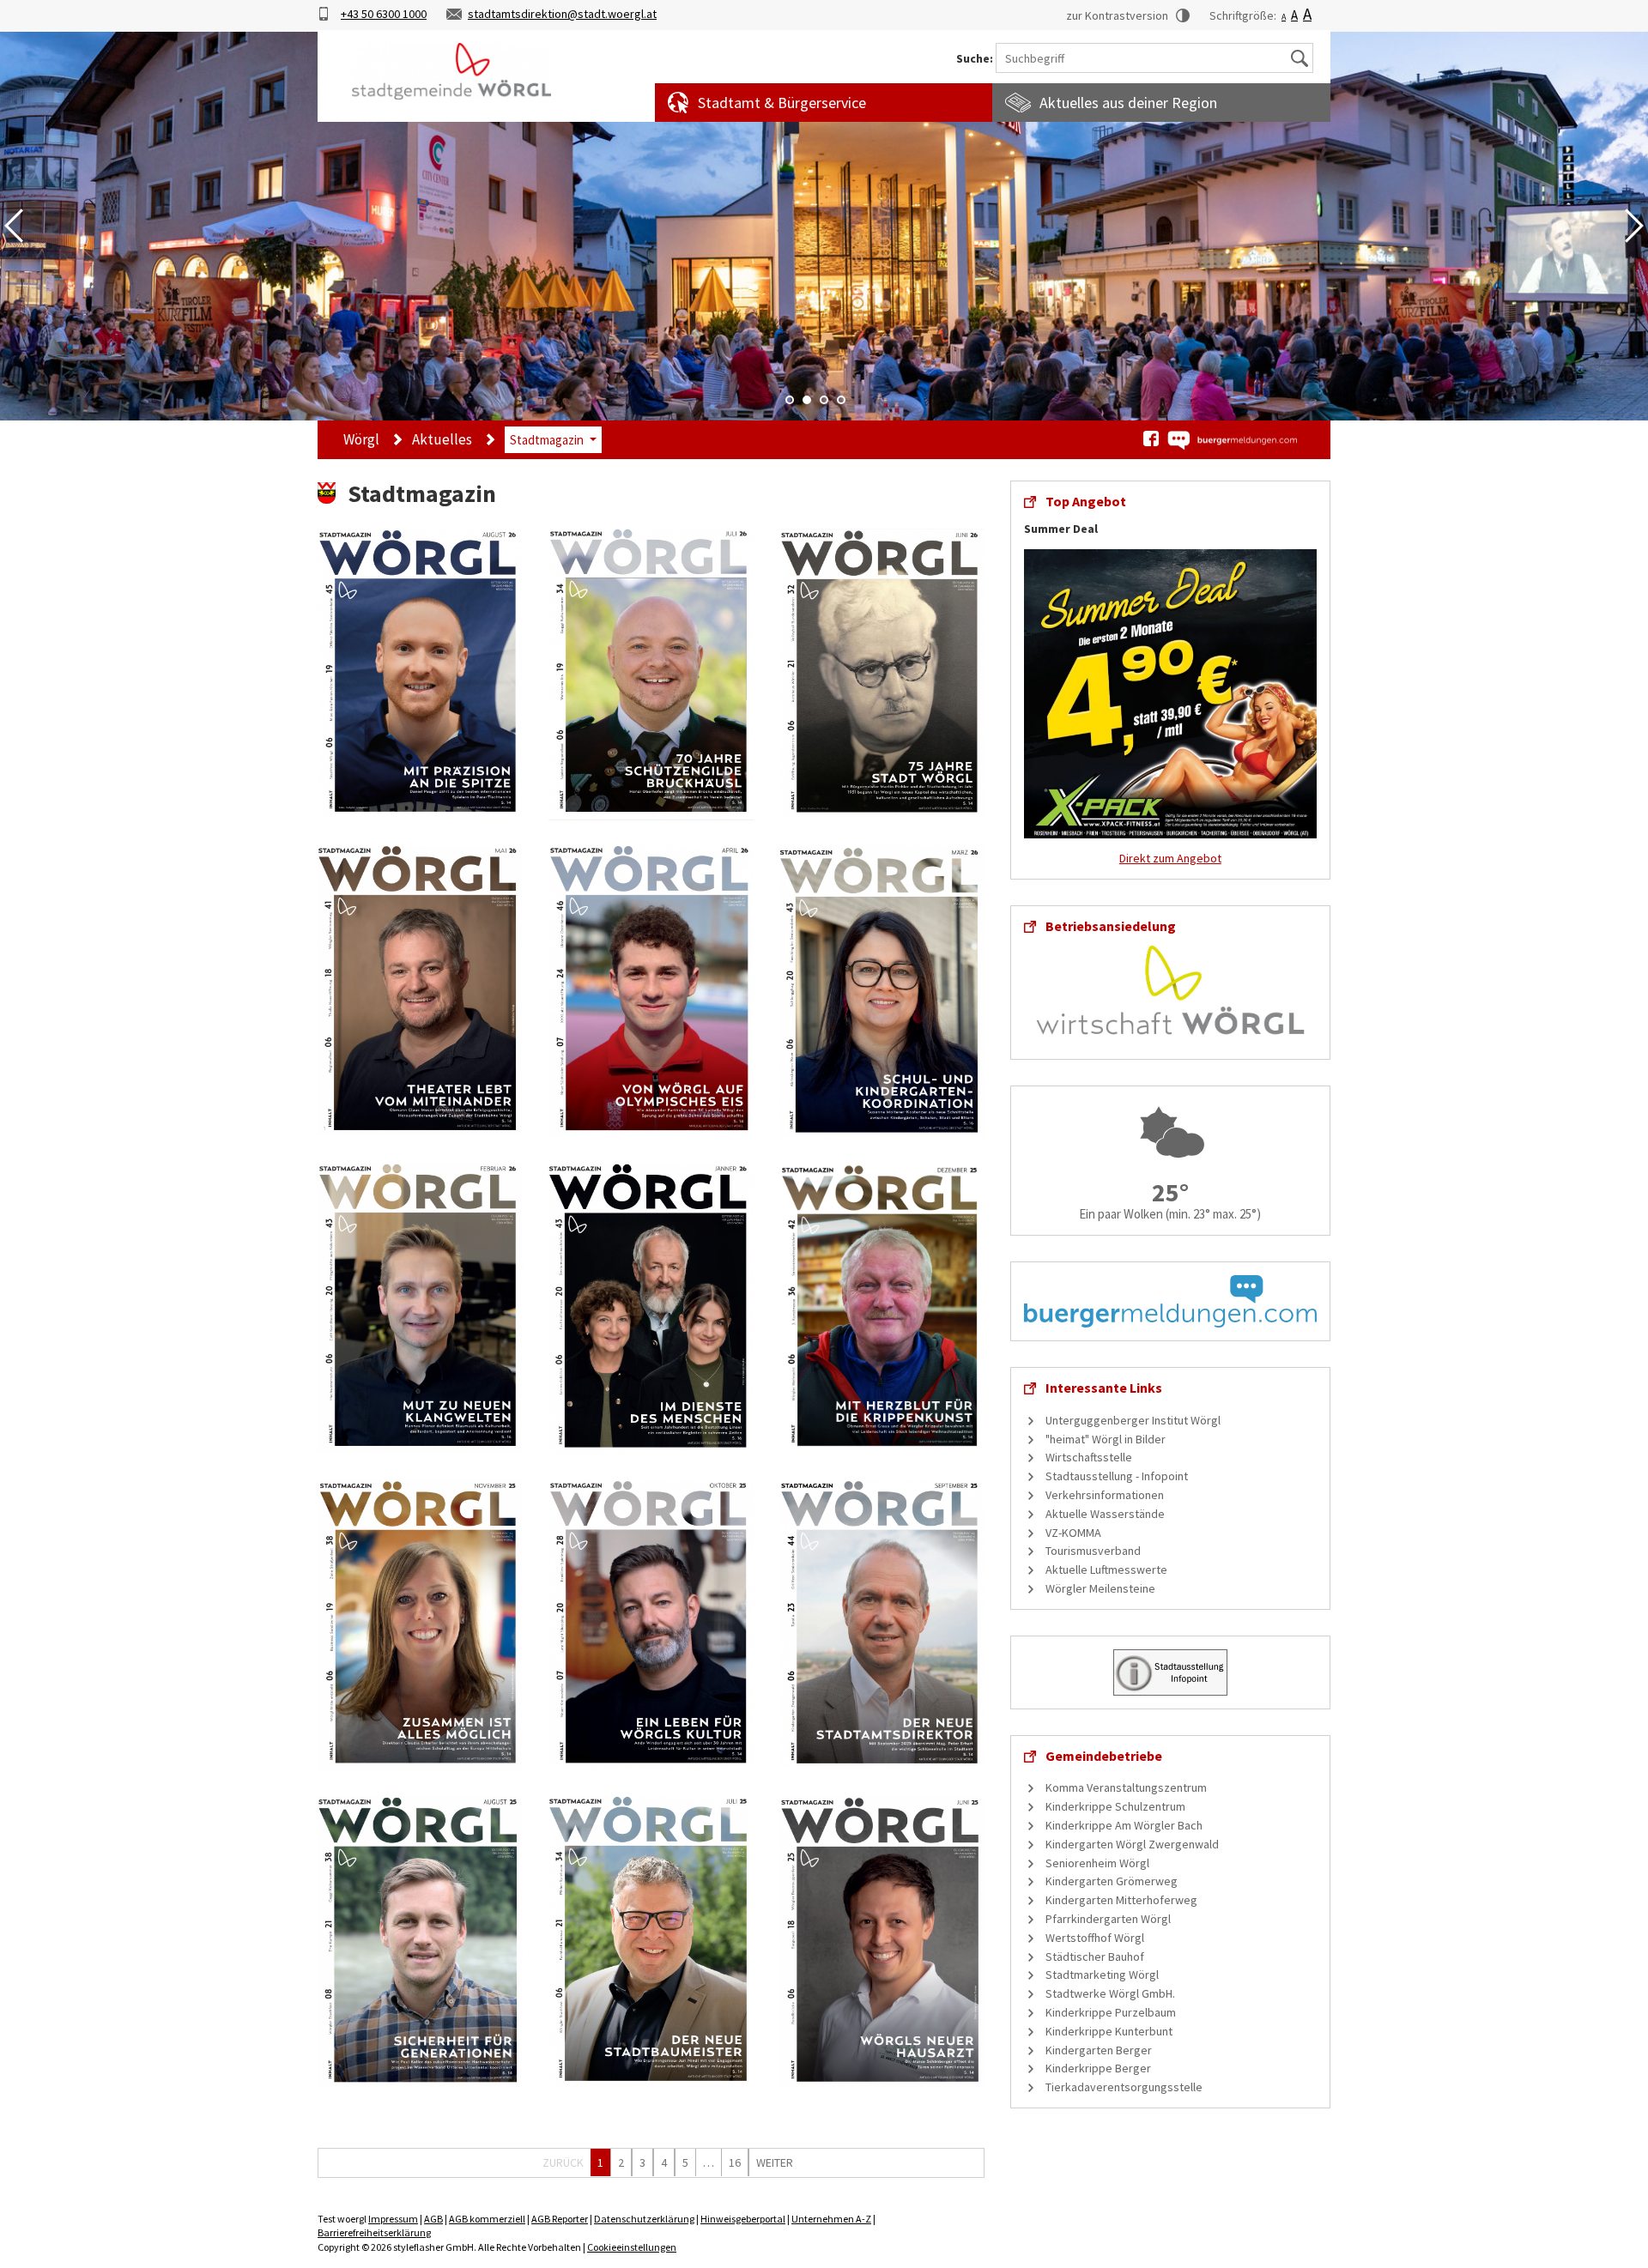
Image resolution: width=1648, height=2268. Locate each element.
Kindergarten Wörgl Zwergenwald (1132, 1844)
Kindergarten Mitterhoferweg (1121, 1900)
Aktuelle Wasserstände (1105, 1514)
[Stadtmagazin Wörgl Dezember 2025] (882, 1307)
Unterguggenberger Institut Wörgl (1133, 1420)
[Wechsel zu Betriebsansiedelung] (1170, 989)
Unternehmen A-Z (831, 2219)
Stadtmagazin (547, 440)
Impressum (393, 2219)
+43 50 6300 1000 (384, 14)
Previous (14, 226)
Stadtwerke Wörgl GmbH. (1110, 1993)
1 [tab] (790, 400)
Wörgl (361, 439)
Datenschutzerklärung (644, 2219)
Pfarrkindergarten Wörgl (1108, 1919)
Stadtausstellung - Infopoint (1117, 1476)
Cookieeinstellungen (632, 2247)
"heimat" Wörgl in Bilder (1106, 1439)
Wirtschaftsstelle (1089, 1457)
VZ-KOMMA (1073, 1533)
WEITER (775, 2162)
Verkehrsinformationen (1105, 1495)
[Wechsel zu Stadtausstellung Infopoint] (1170, 1671)
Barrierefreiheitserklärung (374, 2232)
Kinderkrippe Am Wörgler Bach (1124, 1825)
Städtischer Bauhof (1095, 1957)
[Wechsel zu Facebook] (1151, 438)
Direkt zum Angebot (1170, 858)
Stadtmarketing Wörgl (1102, 1975)
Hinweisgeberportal (743, 2219)
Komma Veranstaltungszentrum (1126, 1787)
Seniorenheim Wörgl (1097, 1863)
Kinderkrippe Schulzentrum (1115, 1806)
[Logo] (451, 71)
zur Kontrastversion (1117, 15)
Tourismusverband (1093, 1551)
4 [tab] (841, 400)
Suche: (975, 59)
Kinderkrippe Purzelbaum (1111, 2012)
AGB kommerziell (487, 2219)
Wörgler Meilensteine (1100, 1588)
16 (735, 2162)
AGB (433, 2219)
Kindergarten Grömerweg (1112, 1881)
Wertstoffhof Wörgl (1095, 1938)
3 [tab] (824, 400)
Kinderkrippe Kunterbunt (1109, 2031)
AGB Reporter (560, 2219)
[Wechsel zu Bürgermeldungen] (1232, 440)
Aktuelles (442, 439)
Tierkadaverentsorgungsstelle (1124, 2087)
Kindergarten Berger (1099, 2050)
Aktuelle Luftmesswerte (1106, 1569)
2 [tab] (807, 400)
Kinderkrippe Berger (1098, 2068)
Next (1634, 226)
